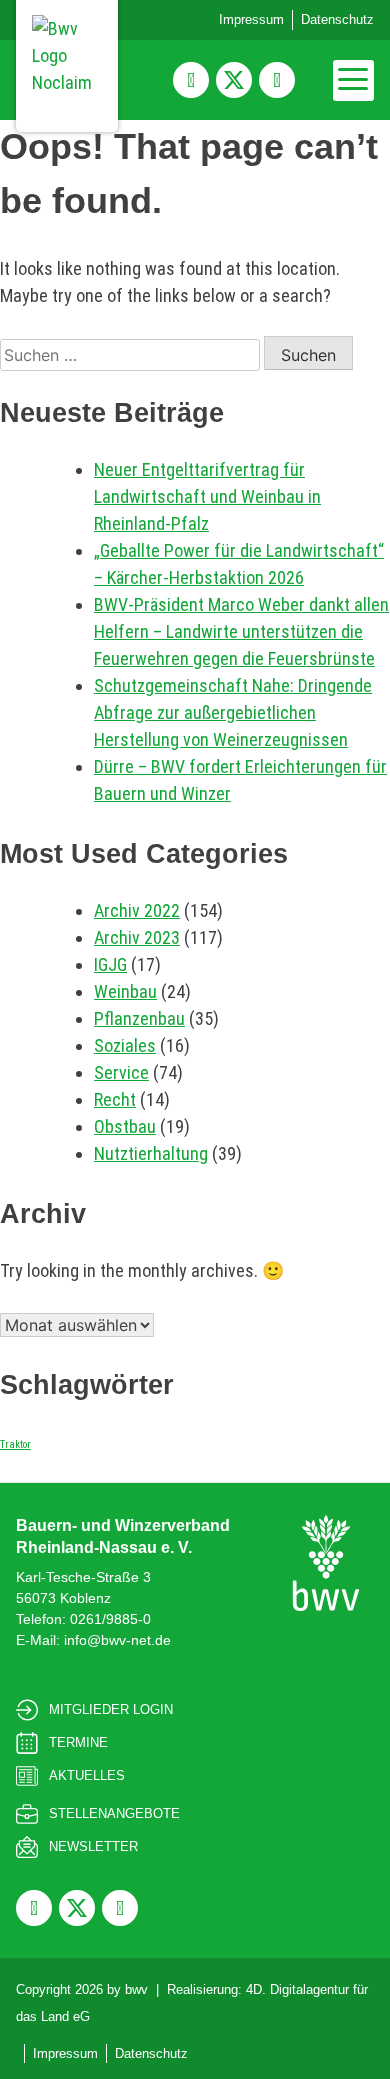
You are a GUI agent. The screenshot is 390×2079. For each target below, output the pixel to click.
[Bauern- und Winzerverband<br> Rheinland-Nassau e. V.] (326, 1563)
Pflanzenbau (139, 1018)
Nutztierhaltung (151, 1153)
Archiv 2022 (137, 910)
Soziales (125, 1045)
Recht (115, 1099)
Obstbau (125, 1126)
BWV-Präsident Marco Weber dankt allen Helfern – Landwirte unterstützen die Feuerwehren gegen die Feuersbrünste (241, 631)
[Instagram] (277, 80)
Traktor (15, 1444)
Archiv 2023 (137, 937)
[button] (353, 80)
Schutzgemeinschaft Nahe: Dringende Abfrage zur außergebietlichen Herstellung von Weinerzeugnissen (233, 712)
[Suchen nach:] (132, 354)
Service (121, 1072)
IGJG (110, 964)
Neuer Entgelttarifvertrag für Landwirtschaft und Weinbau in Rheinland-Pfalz (207, 496)
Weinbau (125, 991)
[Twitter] (234, 80)
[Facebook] (191, 80)
